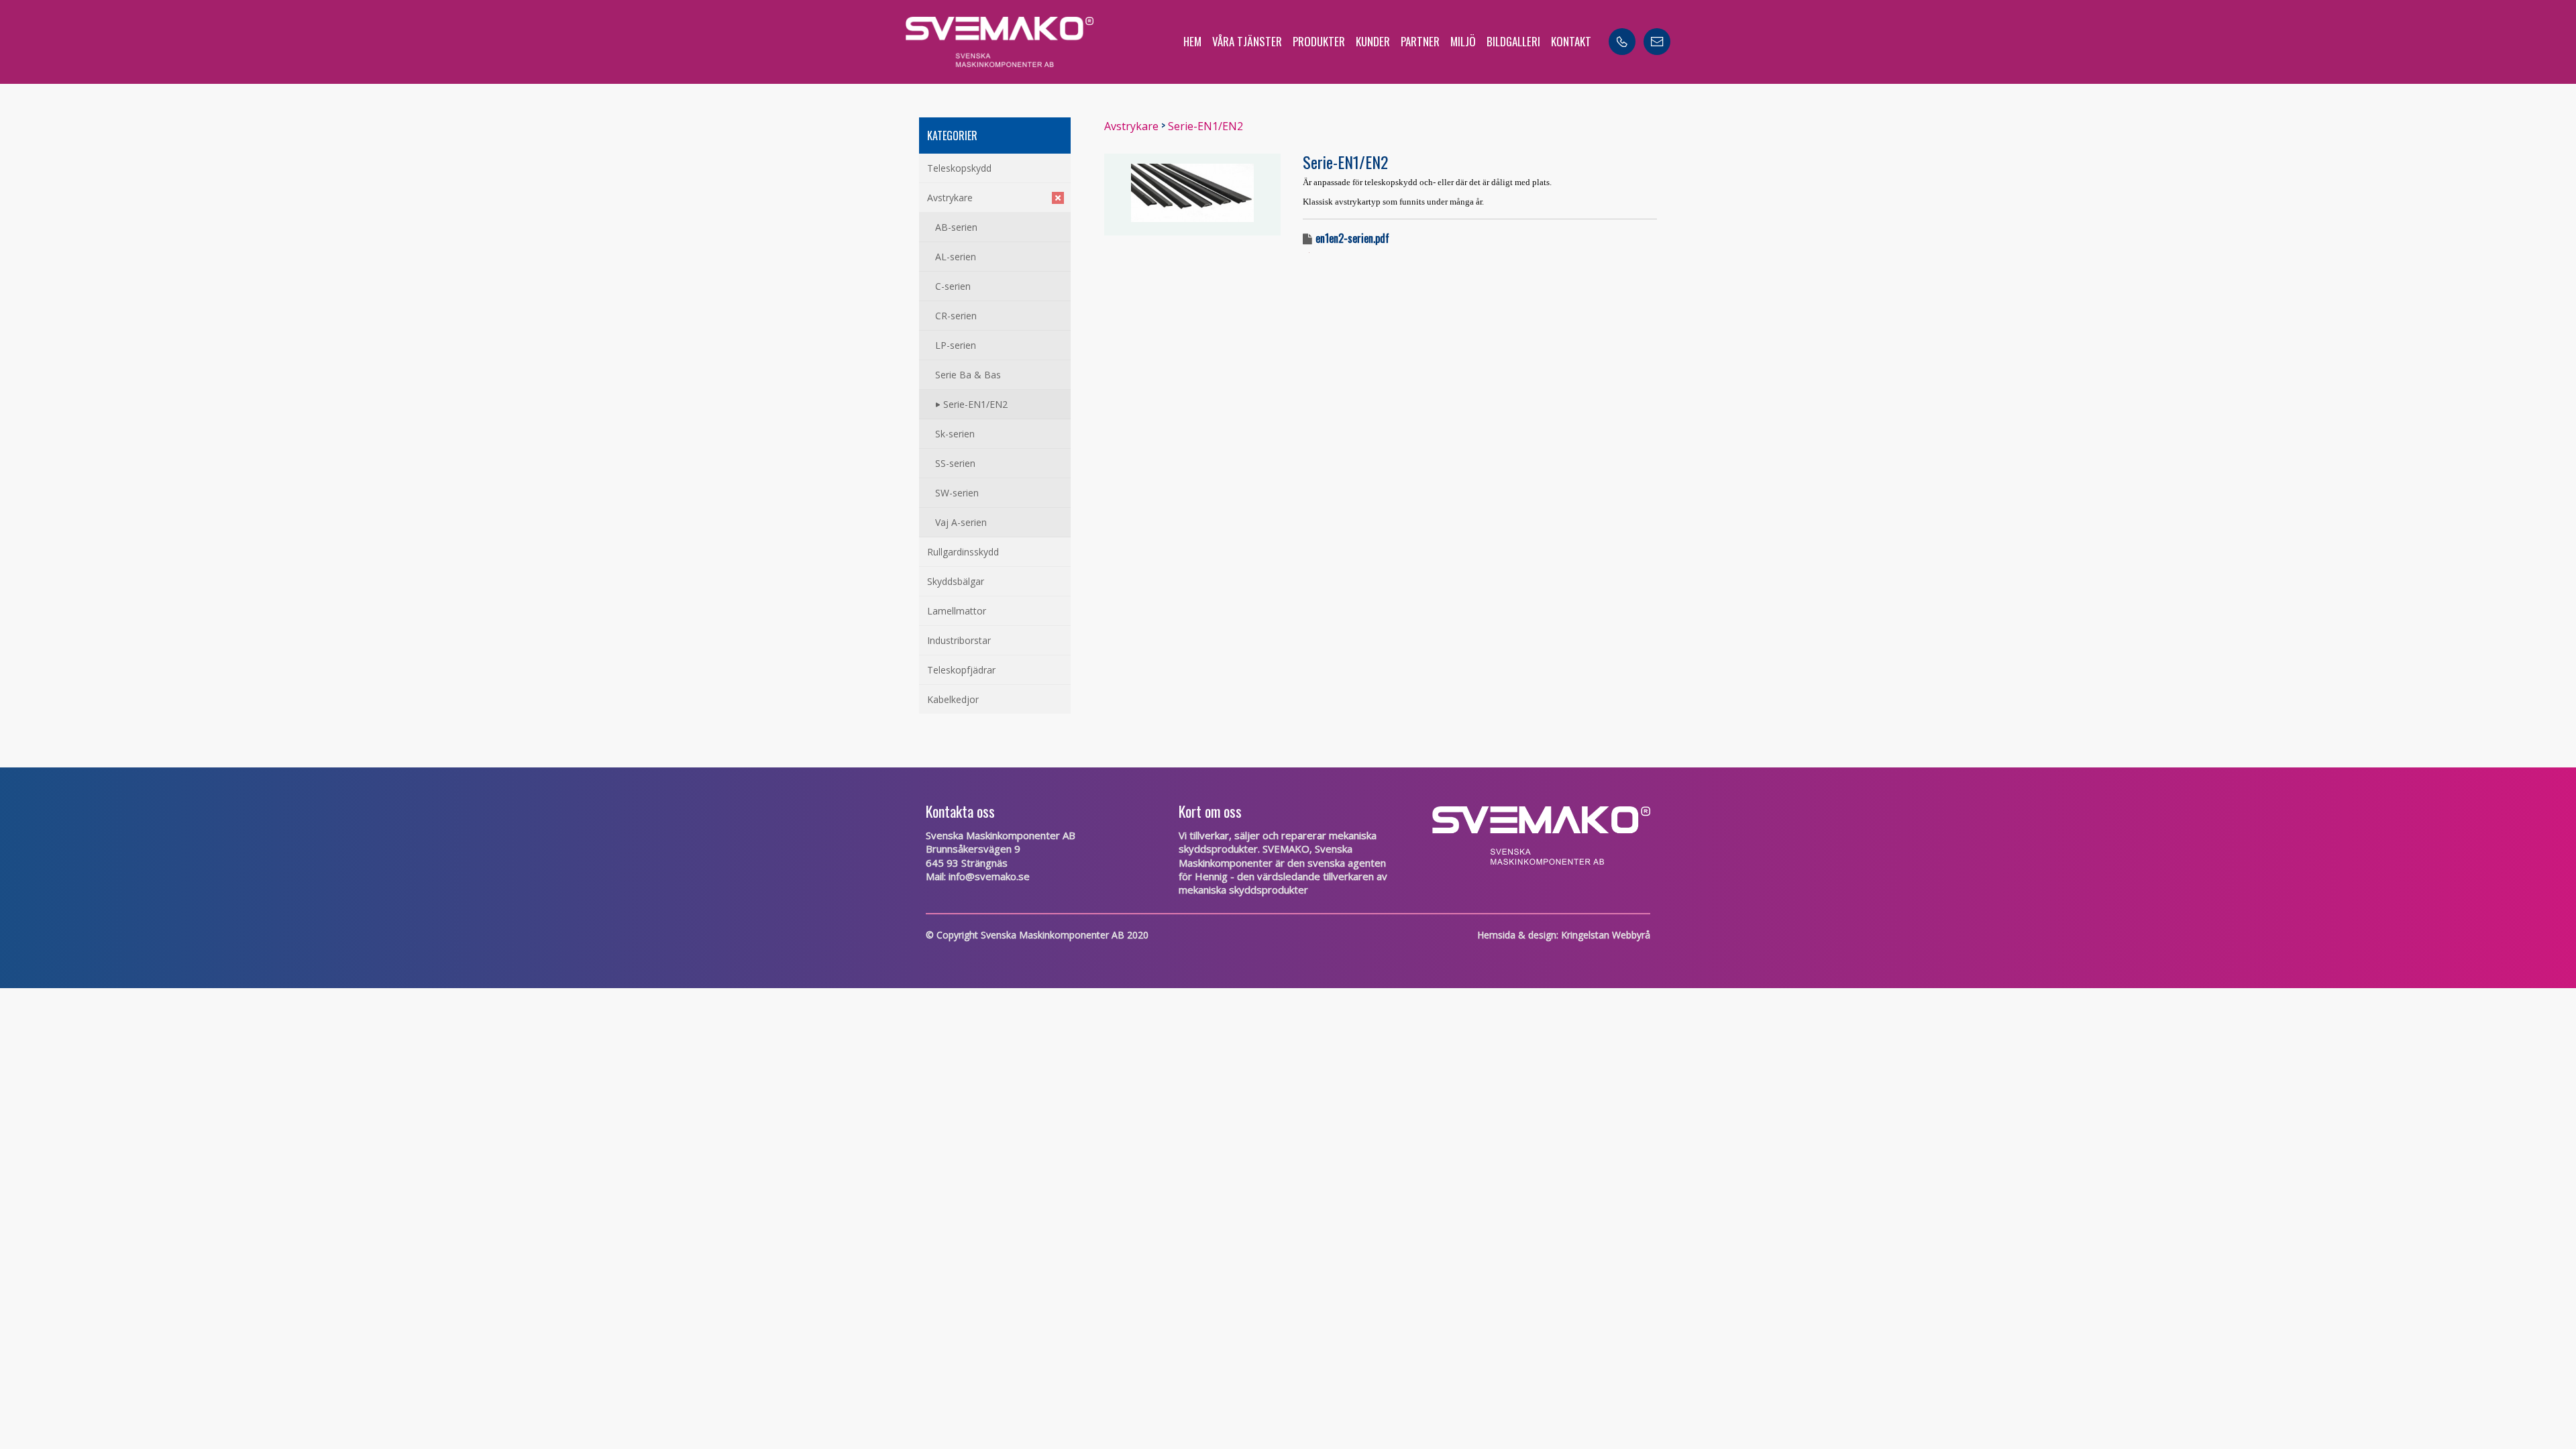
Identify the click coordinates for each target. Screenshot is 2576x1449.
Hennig (1211, 876)
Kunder (1373, 41)
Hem (1192, 41)
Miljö (1463, 41)
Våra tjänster (1247, 41)
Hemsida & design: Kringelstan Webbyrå (1564, 935)
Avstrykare (1131, 126)
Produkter (1319, 41)
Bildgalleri (1513, 41)
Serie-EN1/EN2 (1205, 126)
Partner (1420, 41)
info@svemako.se (989, 876)
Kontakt (1571, 41)
